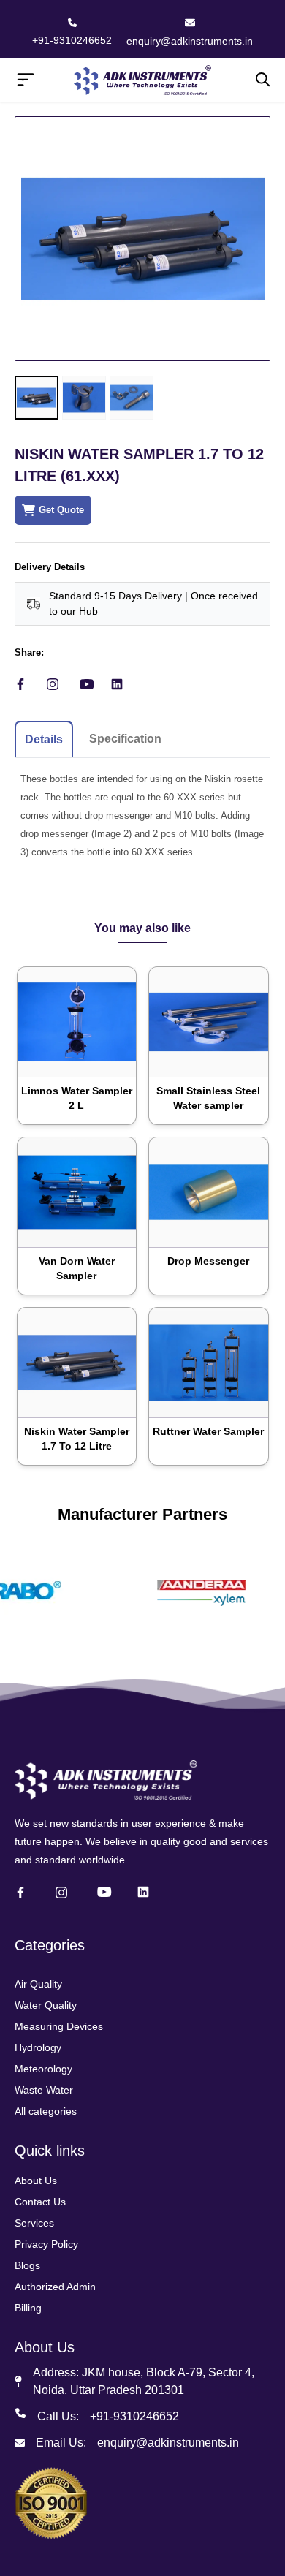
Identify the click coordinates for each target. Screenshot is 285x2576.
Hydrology (38, 2047)
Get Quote (61, 510)
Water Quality (46, 2005)
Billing (28, 2308)
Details (44, 739)
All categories (46, 2111)
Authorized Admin (55, 2287)
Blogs (27, 2265)
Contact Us (40, 2202)
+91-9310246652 (72, 40)
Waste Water (44, 2090)
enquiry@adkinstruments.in (190, 41)
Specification (125, 739)
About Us (36, 2181)
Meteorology (43, 2069)
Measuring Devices (59, 2026)
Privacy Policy (46, 2244)
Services (34, 2223)
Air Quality (38, 1984)
